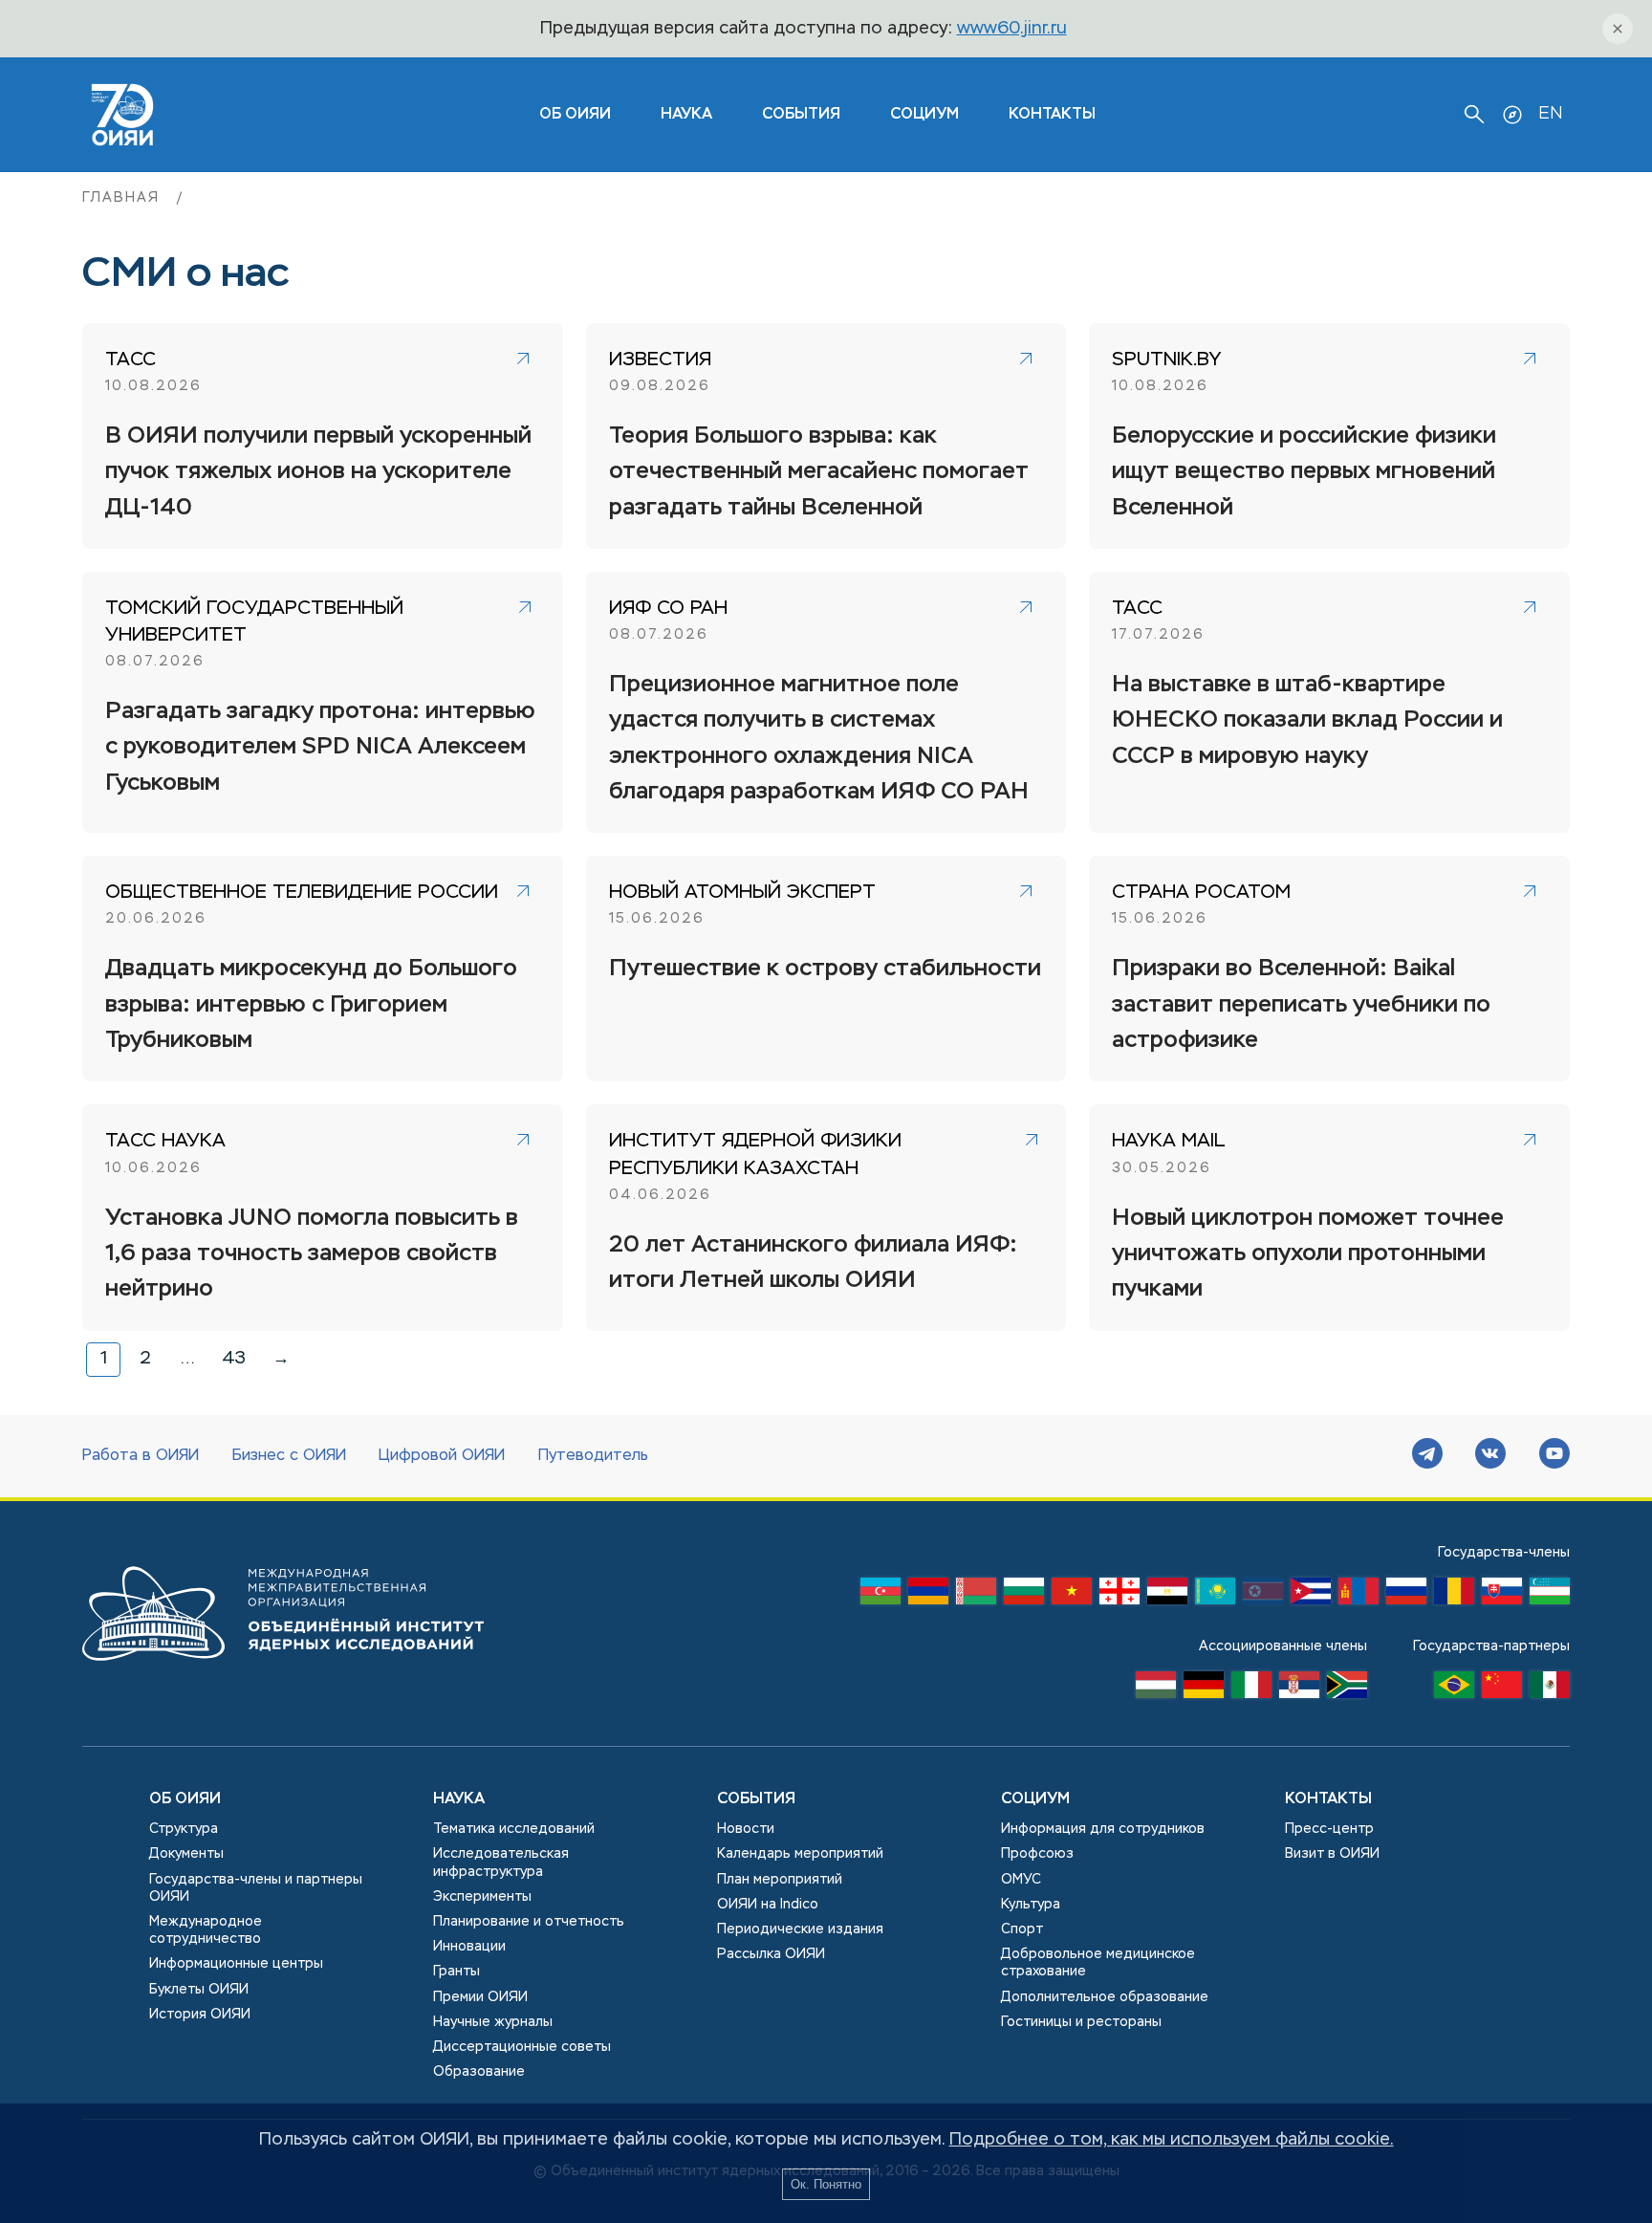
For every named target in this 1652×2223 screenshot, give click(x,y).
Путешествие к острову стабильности (825, 969)
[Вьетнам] (1072, 1596)
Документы (186, 1854)
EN (1550, 114)
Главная (124, 198)
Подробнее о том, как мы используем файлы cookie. (1172, 2140)
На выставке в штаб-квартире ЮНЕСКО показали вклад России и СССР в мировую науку (1307, 720)
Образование (479, 2072)
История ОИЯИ (200, 2015)
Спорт (1022, 1929)
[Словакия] (1502, 1596)
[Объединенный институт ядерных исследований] (283, 1679)
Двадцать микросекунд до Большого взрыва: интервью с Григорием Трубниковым (311, 1004)
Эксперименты (482, 1897)
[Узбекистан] (1550, 1596)
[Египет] (1167, 1596)
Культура (1031, 1905)
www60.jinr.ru (1012, 29)
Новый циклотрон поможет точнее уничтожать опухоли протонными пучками (1308, 1254)
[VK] (1490, 1456)
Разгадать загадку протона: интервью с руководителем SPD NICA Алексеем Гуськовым (320, 747)
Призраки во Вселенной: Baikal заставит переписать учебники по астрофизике (1301, 1004)
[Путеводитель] (1512, 115)
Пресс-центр (1329, 1829)
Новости (746, 1829)
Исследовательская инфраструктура (501, 1863)
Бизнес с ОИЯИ (289, 1456)
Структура (184, 1829)
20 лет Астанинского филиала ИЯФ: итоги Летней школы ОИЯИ (813, 1263)
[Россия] (1406, 1596)
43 (234, 1359)
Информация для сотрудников (1103, 1829)
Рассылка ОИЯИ (771, 1954)
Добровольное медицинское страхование (1098, 1963)
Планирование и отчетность (529, 1922)
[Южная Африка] (1347, 1689)
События (801, 115)
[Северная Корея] (1263, 1596)
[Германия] (1204, 1689)
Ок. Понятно (826, 2184)
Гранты (456, 1972)
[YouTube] (1554, 1456)
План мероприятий (780, 1880)
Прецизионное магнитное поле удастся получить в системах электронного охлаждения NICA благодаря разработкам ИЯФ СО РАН (819, 738)
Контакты (1052, 115)
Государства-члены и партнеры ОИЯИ (256, 1888)
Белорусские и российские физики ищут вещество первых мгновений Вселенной (1304, 472)
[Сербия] (1299, 1689)
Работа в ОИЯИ (141, 1456)
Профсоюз (1037, 1854)
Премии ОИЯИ (480, 1997)
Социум (924, 115)
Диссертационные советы (522, 2047)
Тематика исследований (514, 1829)
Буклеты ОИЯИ (199, 1990)
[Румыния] (1454, 1596)
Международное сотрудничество (206, 1930)
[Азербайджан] (880, 1596)
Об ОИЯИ (185, 1799)
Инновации (469, 1947)
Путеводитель (593, 1456)
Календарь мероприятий (800, 1854)
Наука (686, 115)
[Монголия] (1359, 1596)
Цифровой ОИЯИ (442, 1456)
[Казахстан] (1215, 1596)
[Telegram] (1427, 1456)
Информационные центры (236, 1964)
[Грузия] (1119, 1596)
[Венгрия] (1156, 1689)
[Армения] (928, 1596)
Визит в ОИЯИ (1332, 1854)
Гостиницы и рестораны (1081, 2022)
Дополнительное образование (1105, 1997)
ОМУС (1021, 1880)
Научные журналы (493, 2022)
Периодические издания (800, 1929)
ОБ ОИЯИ (575, 115)
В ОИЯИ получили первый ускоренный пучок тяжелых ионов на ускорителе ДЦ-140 (318, 472)
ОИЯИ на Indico (768, 1905)
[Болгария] (1024, 1596)
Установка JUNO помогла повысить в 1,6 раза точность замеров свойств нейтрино (312, 1254)
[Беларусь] (976, 1596)
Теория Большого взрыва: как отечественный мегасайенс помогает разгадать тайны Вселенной (819, 472)
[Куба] (1311, 1596)
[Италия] (1251, 1689)
